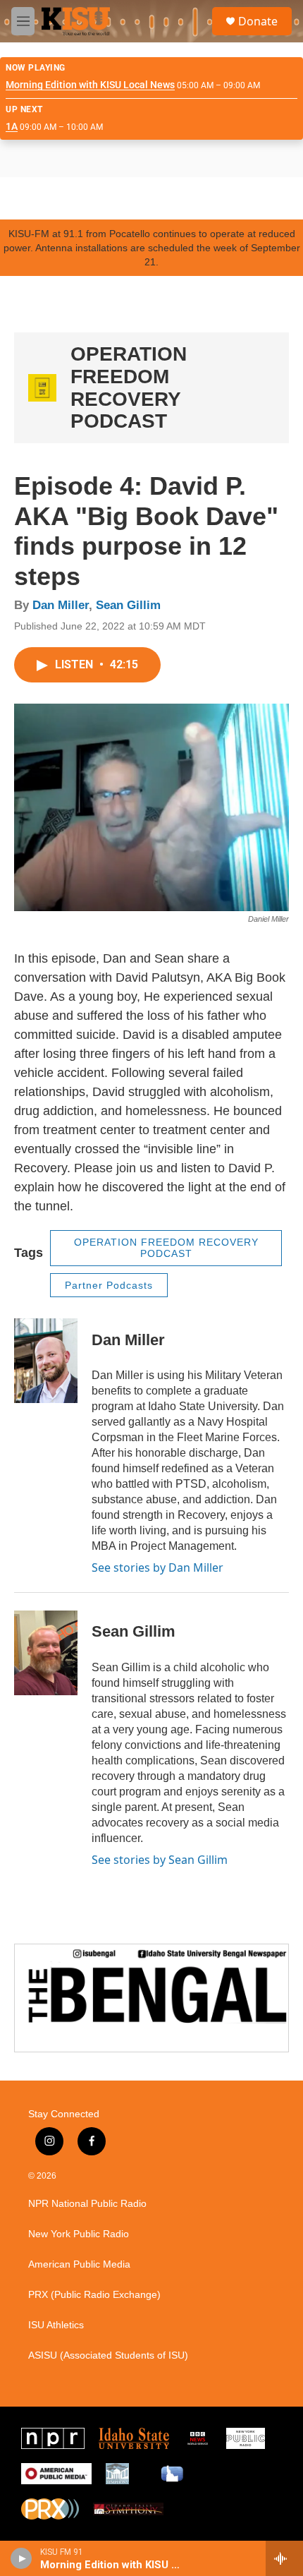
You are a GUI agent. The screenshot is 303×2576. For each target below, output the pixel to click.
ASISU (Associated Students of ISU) (108, 2355)
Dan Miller (61, 605)
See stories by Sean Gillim (160, 1860)
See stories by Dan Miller (157, 1567)
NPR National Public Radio (87, 2204)
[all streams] (284, 2558)
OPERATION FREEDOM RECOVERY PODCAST (129, 387)
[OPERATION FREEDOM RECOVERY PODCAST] (42, 388)
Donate (258, 21)
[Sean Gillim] (46, 1653)
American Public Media (79, 2264)
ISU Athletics (56, 2325)
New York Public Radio (79, 2234)
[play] (21, 2558)
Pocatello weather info (225, 198)
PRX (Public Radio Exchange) (94, 2295)
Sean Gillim (128, 605)
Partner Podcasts (109, 1285)
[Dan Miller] (46, 1361)
